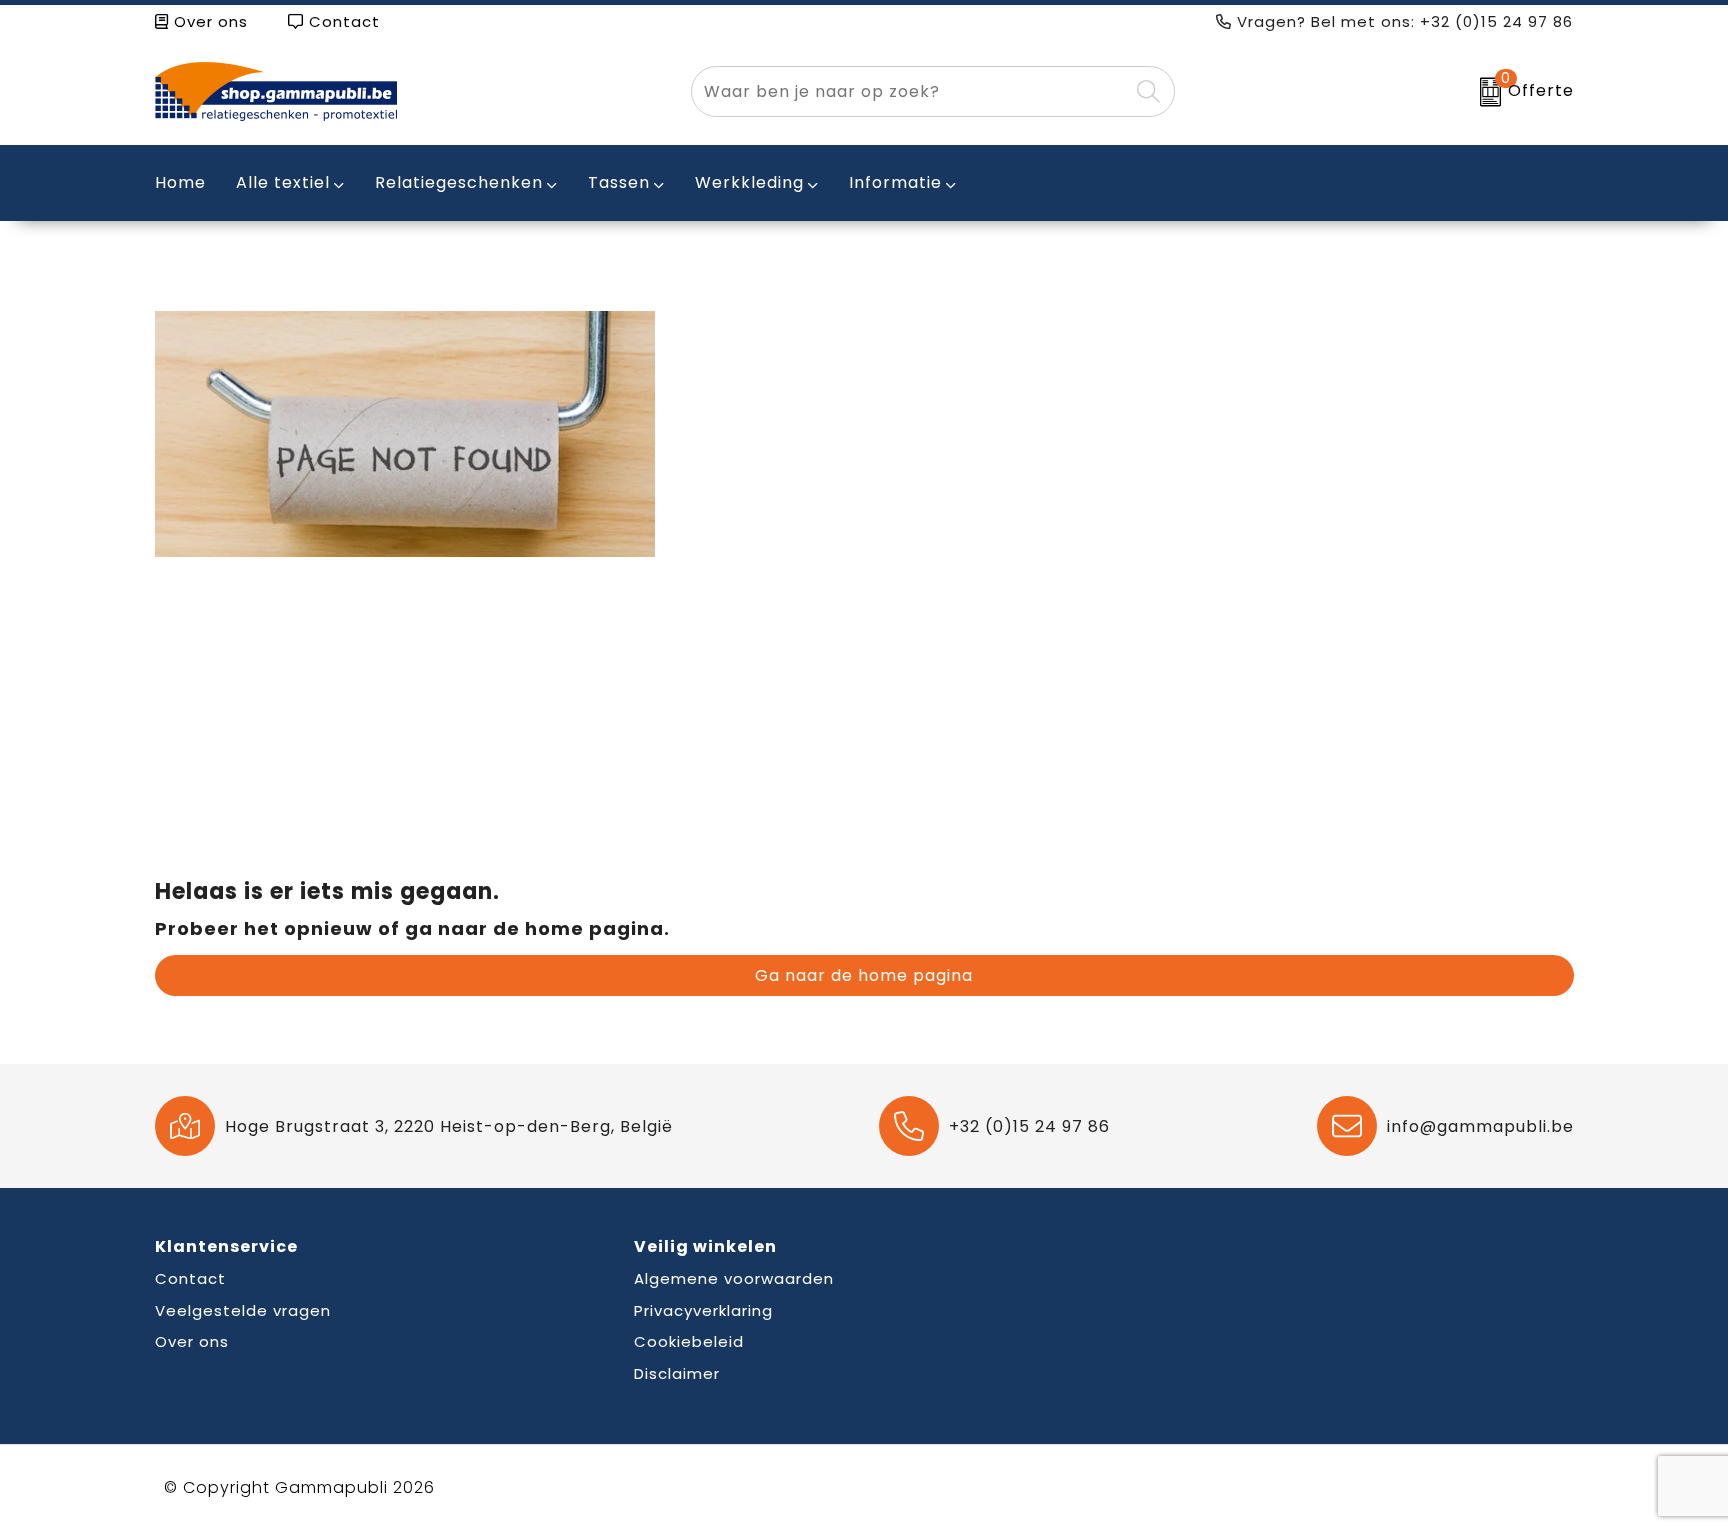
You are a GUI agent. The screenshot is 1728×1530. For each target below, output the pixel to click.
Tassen (619, 182)
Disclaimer (677, 1373)
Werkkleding (749, 182)
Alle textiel (283, 182)
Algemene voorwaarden (734, 1278)
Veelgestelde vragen (243, 1310)
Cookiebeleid (689, 1341)
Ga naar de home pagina (864, 975)
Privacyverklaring (703, 1310)
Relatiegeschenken (459, 182)
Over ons (208, 21)
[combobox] (910, 91)
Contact (342, 21)
